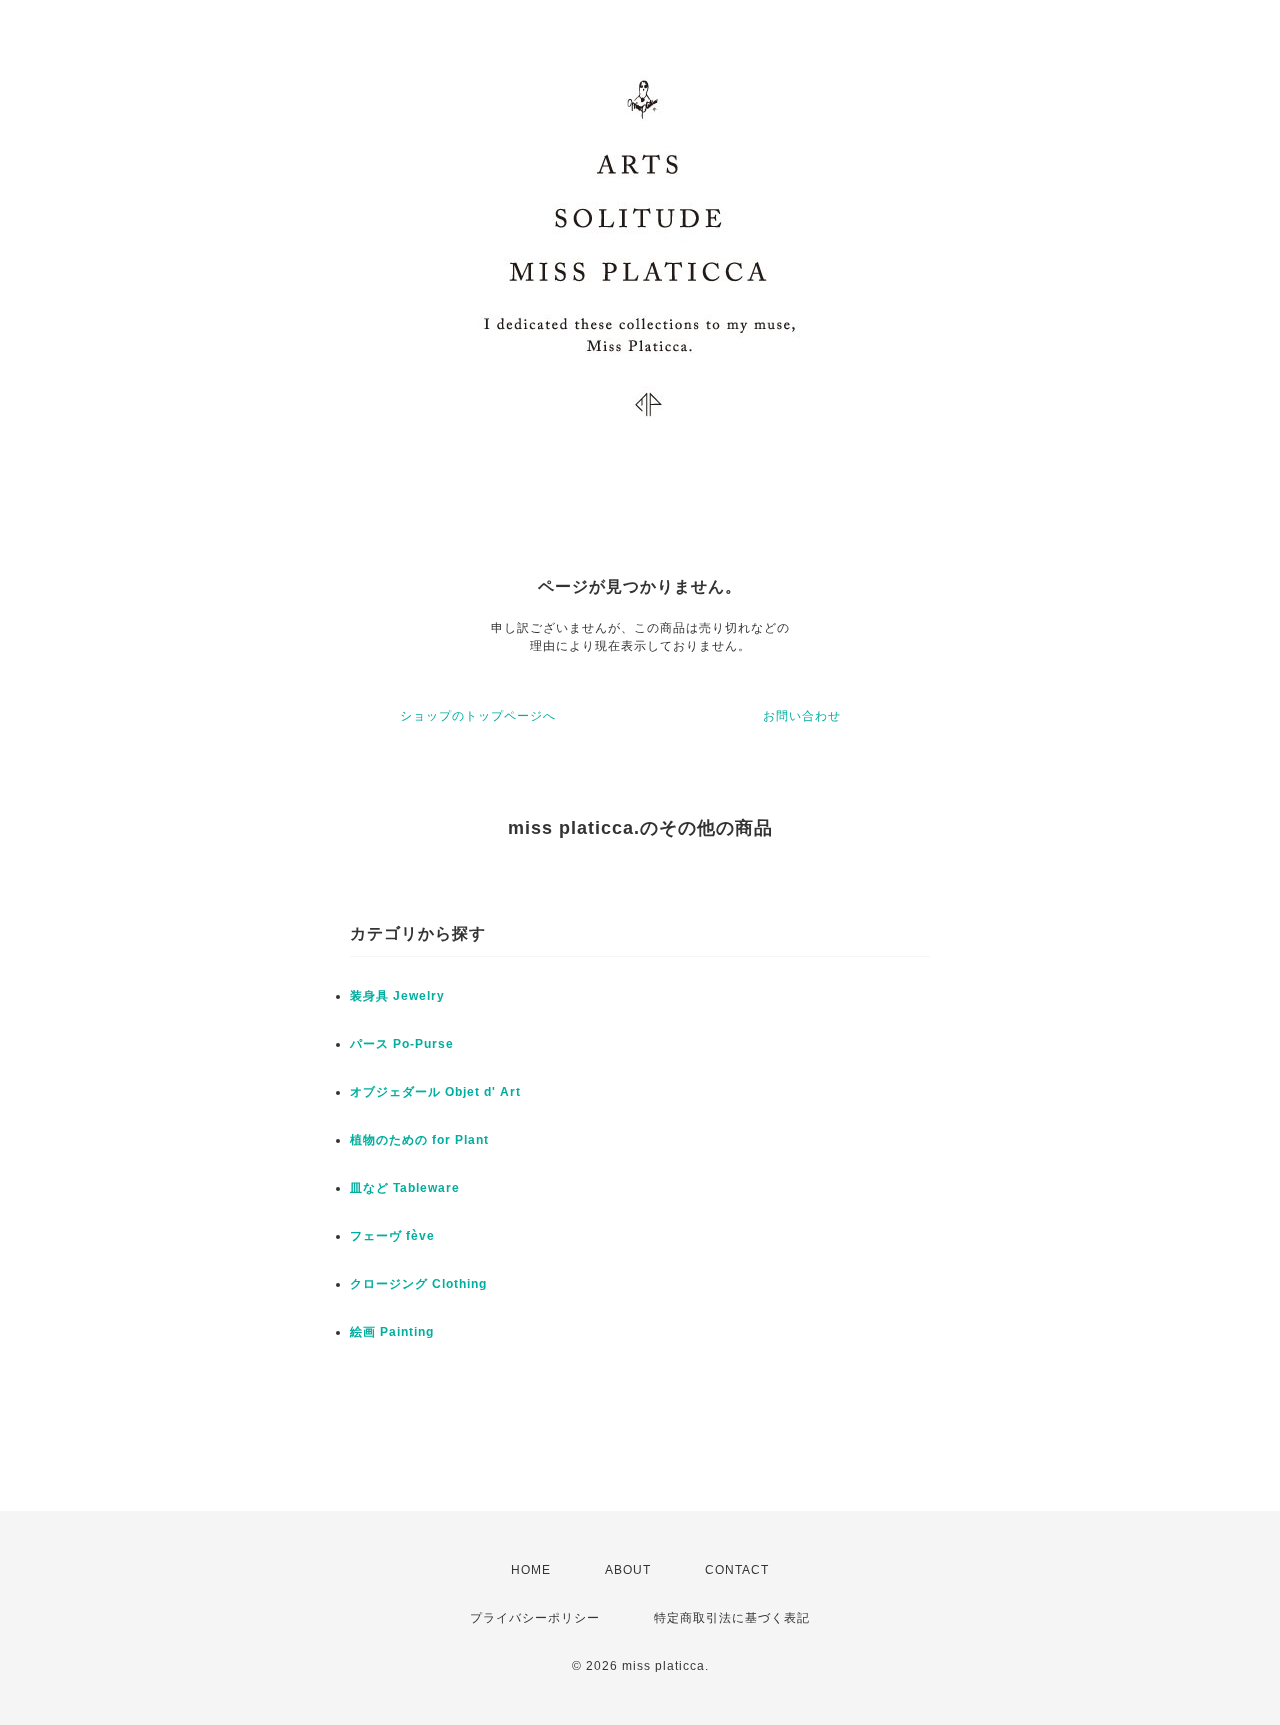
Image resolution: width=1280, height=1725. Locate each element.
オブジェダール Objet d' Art (435, 1092)
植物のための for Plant (419, 1140)
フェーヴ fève (392, 1236)
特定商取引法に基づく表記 (732, 1618)
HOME (531, 1570)
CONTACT (737, 1570)
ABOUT (628, 1570)
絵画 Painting (392, 1332)
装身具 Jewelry (397, 996)
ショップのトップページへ (478, 716)
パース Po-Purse (402, 1044)
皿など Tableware (405, 1188)
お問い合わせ (802, 716)
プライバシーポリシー (535, 1618)
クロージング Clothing (418, 1284)
